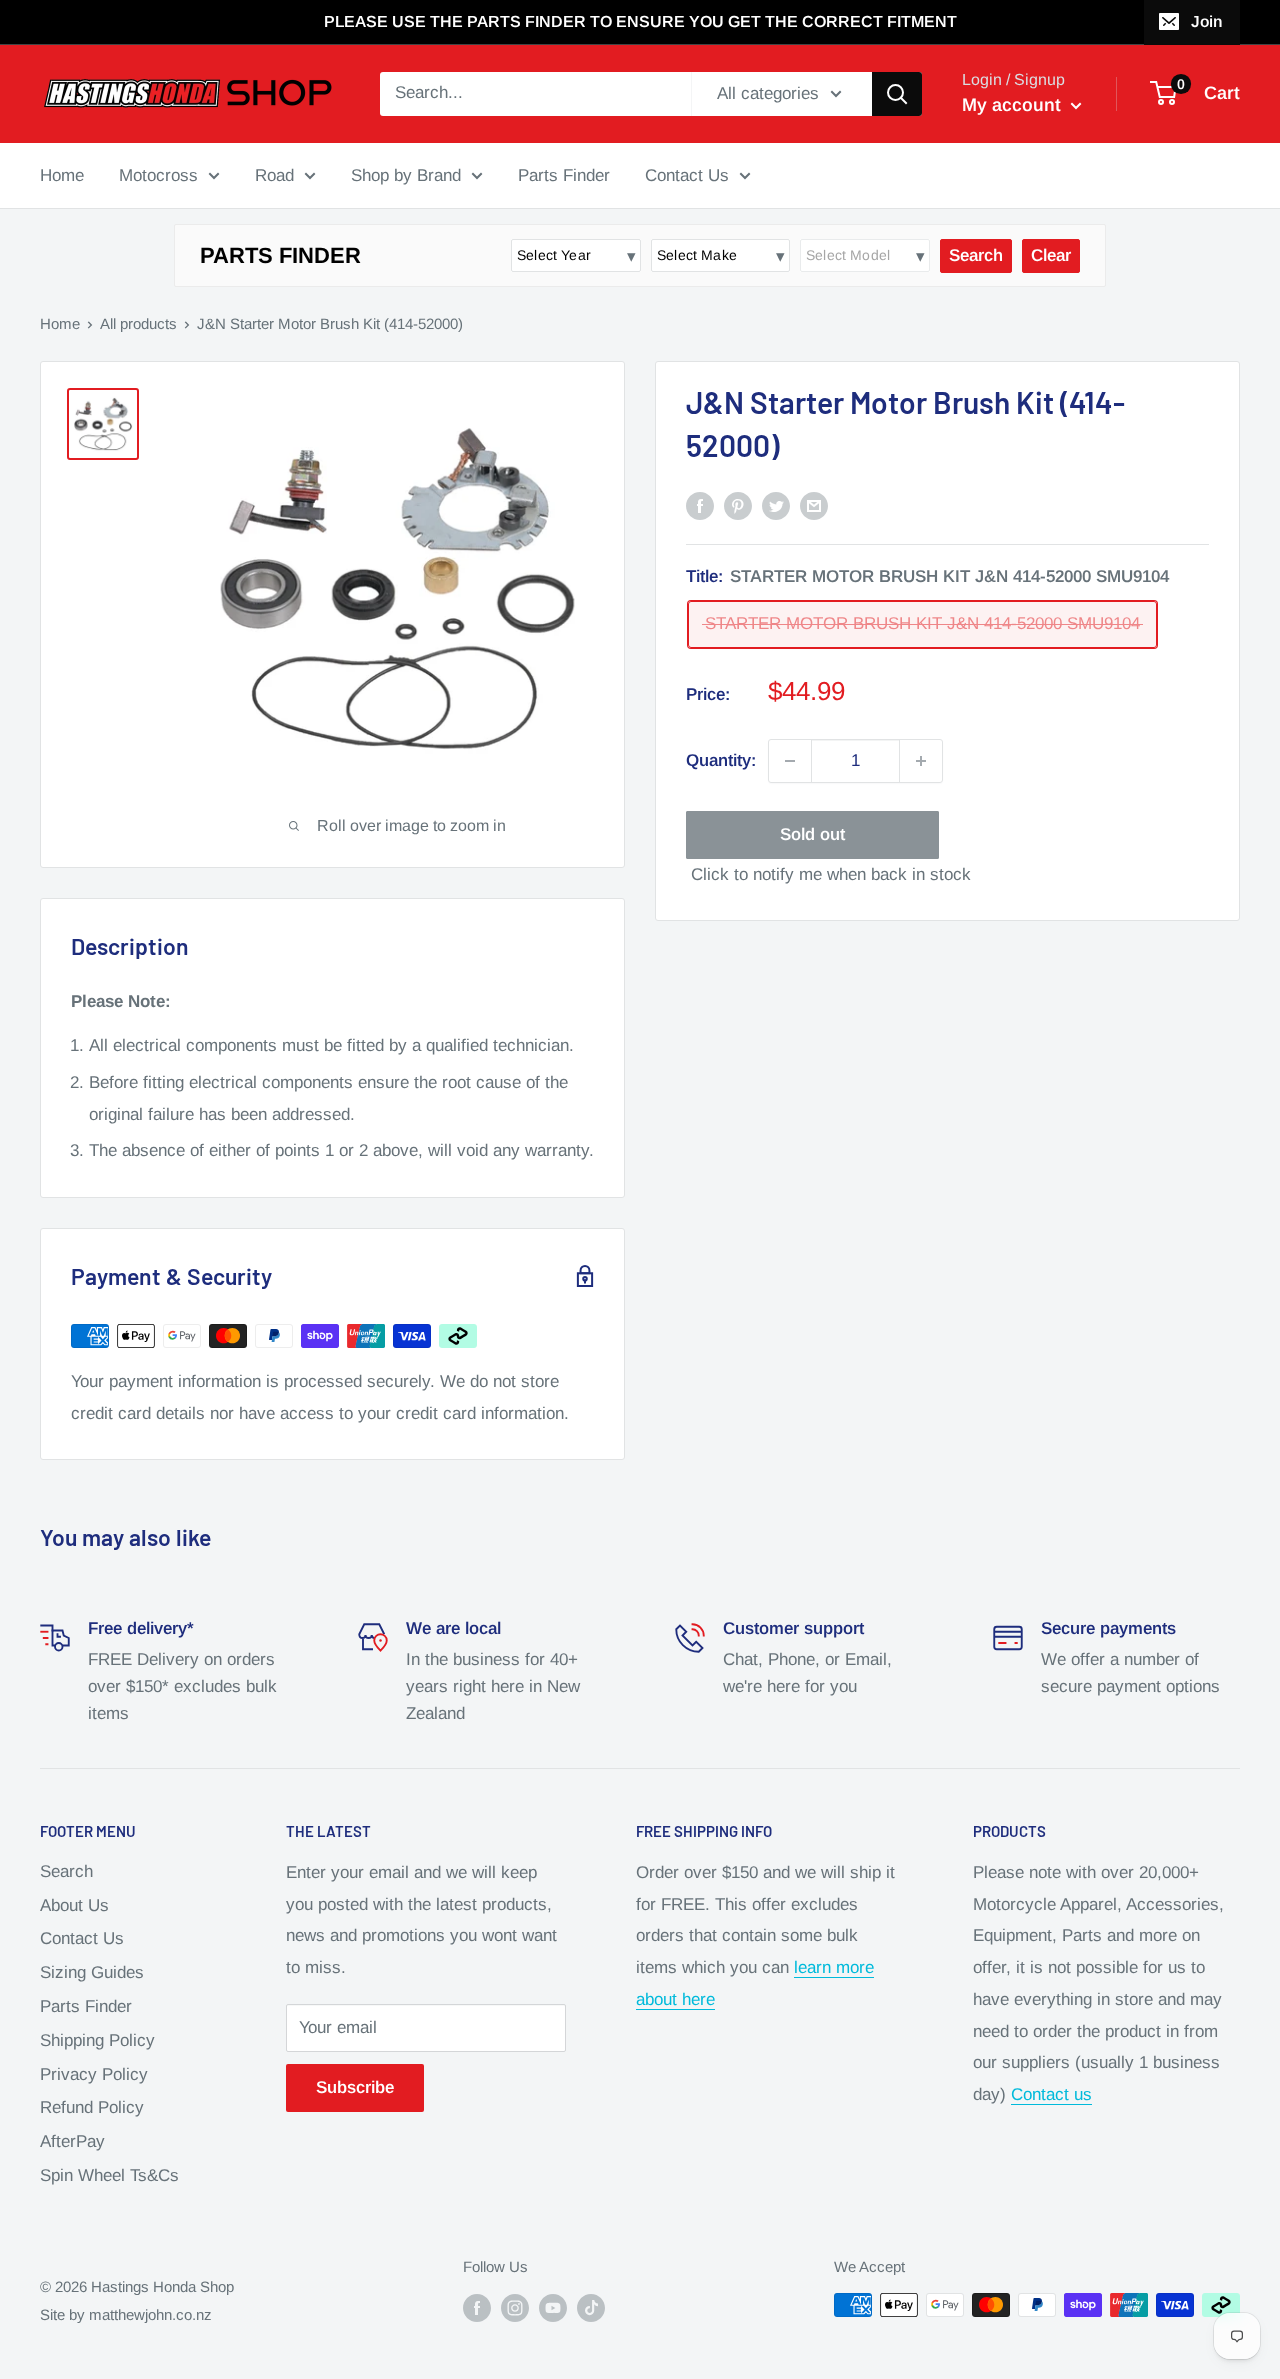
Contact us (1051, 2094)
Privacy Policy (94, 2074)
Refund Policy (92, 2107)
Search (66, 1871)
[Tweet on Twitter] (776, 505)
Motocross (158, 174)
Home (62, 174)
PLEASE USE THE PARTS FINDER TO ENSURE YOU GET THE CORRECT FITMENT (640, 21)
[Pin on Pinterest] (738, 505)
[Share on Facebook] (700, 505)
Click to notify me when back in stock (831, 874)
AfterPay (72, 2141)
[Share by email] (814, 505)
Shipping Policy (97, 2040)
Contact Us (687, 174)
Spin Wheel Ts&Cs (109, 2175)
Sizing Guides (92, 1972)
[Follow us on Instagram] (515, 2307)
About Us (74, 1905)
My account (1014, 105)
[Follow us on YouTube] (553, 2307)
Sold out (812, 834)
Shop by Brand (406, 174)
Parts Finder (564, 174)
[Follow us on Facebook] (477, 2307)
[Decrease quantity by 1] (790, 761)
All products (138, 323)
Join (1206, 21)
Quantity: (721, 760)
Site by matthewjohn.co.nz (126, 2314)
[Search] (897, 94)
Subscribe (355, 2087)
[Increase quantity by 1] (921, 761)
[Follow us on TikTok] (591, 2307)
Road (274, 174)
